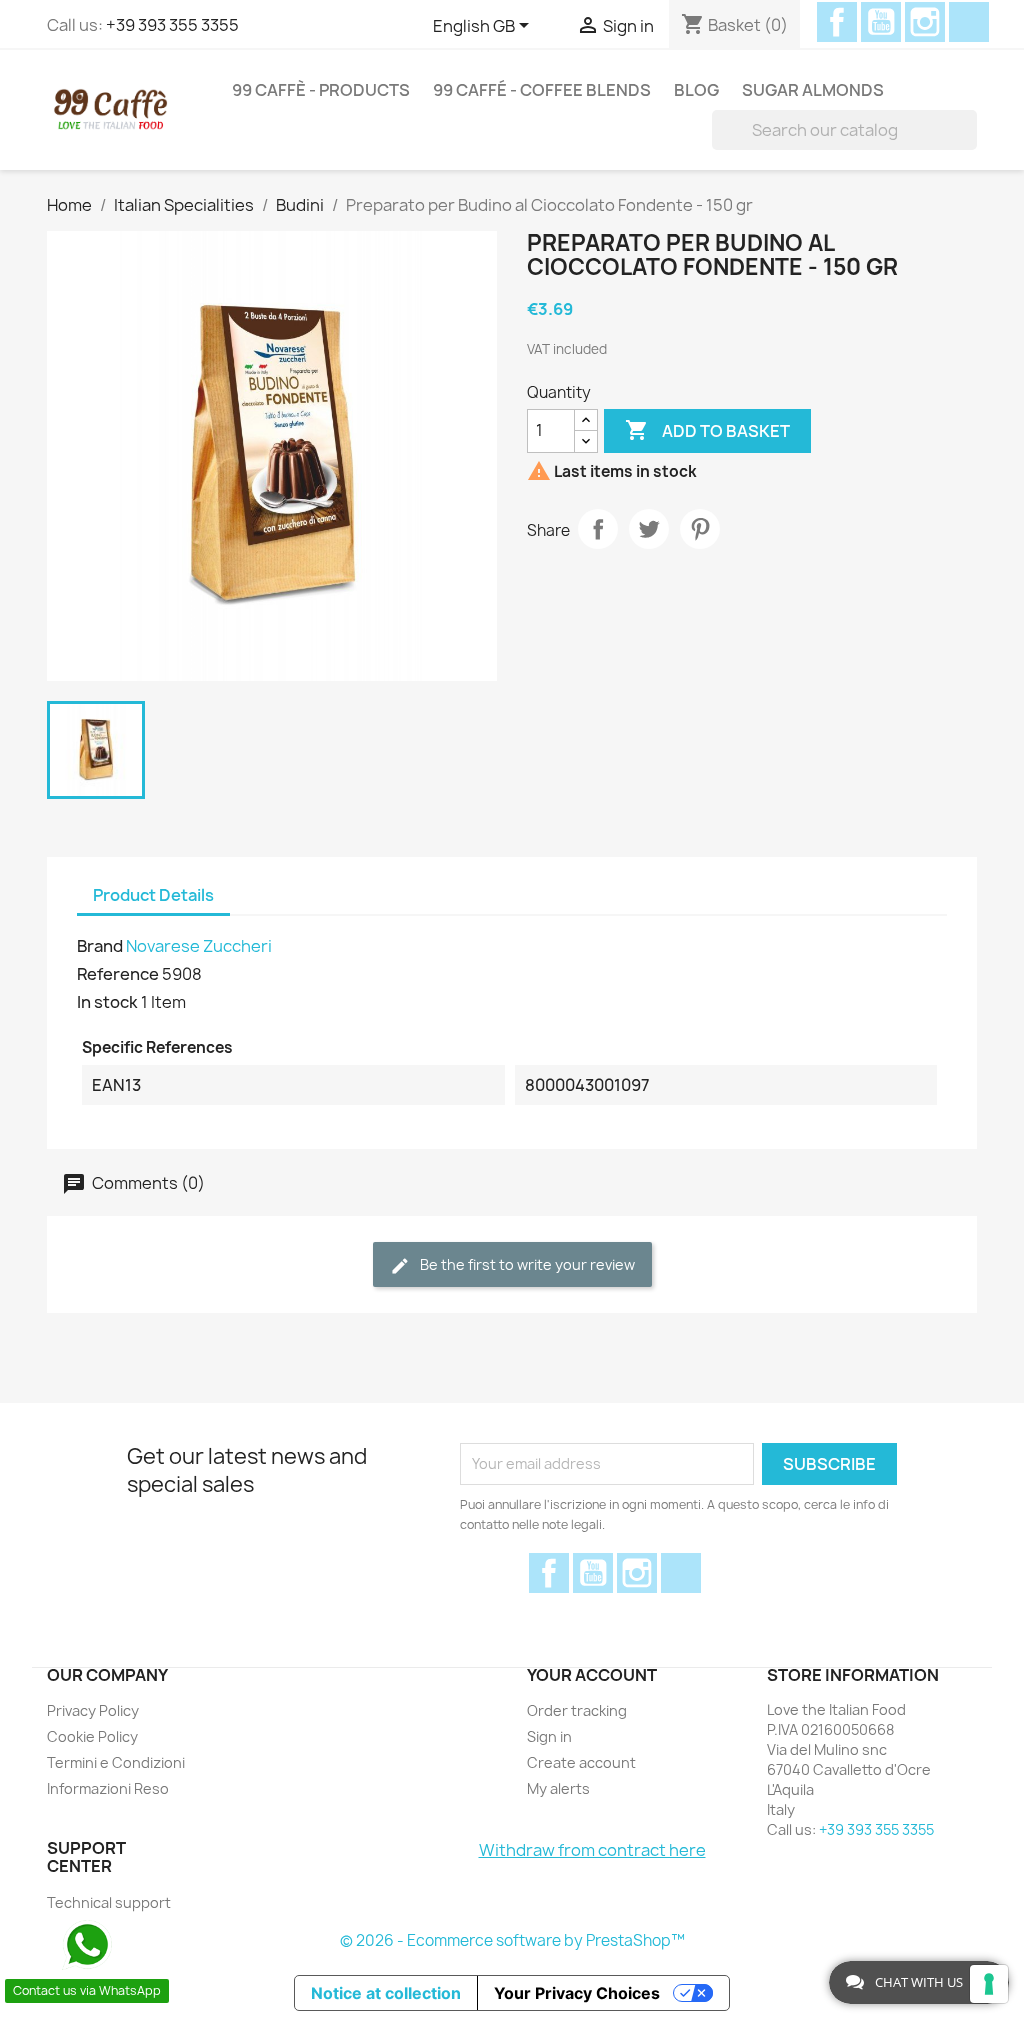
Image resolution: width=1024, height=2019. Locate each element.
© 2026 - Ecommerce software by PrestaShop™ (512, 1940)
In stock (107, 1002)
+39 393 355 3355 (172, 25)
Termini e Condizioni (116, 1762)
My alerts (558, 1788)
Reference (118, 974)
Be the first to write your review (526, 1264)
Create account (581, 1762)
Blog (696, 90)
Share (598, 529)
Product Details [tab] (153, 895)
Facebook (837, 22)
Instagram (925, 22)
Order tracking (577, 1710)
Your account (592, 1675)
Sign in (549, 1736)
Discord (969, 22)
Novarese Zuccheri (199, 946)
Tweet (649, 529)
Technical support (109, 1902)
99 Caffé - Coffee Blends (542, 90)
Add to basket (707, 430)
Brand (100, 946)
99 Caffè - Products (321, 90)
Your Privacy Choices (577, 1993)
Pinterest (700, 529)
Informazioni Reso (108, 1788)
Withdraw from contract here (592, 1850)
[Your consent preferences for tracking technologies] (989, 1984)
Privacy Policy (93, 1710)
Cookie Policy (92, 1736)
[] (969, 130)
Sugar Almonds (813, 90)
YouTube (881, 22)
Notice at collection (386, 1993)
